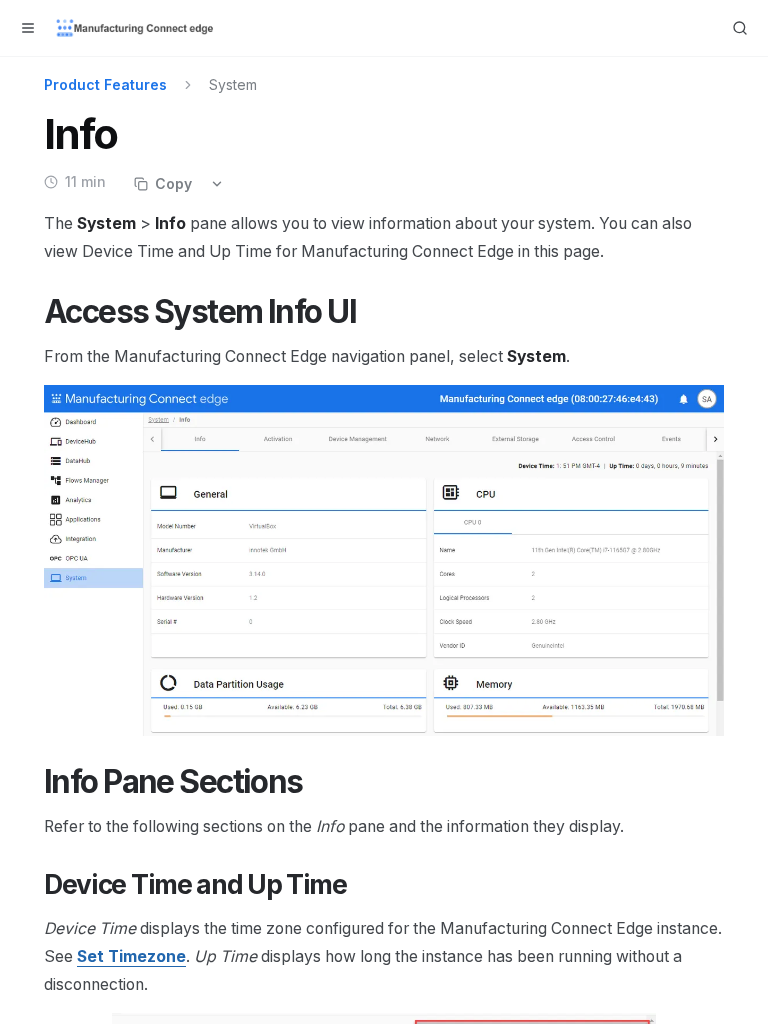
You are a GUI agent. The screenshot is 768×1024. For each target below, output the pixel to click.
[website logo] (136, 28)
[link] (131, 956)
